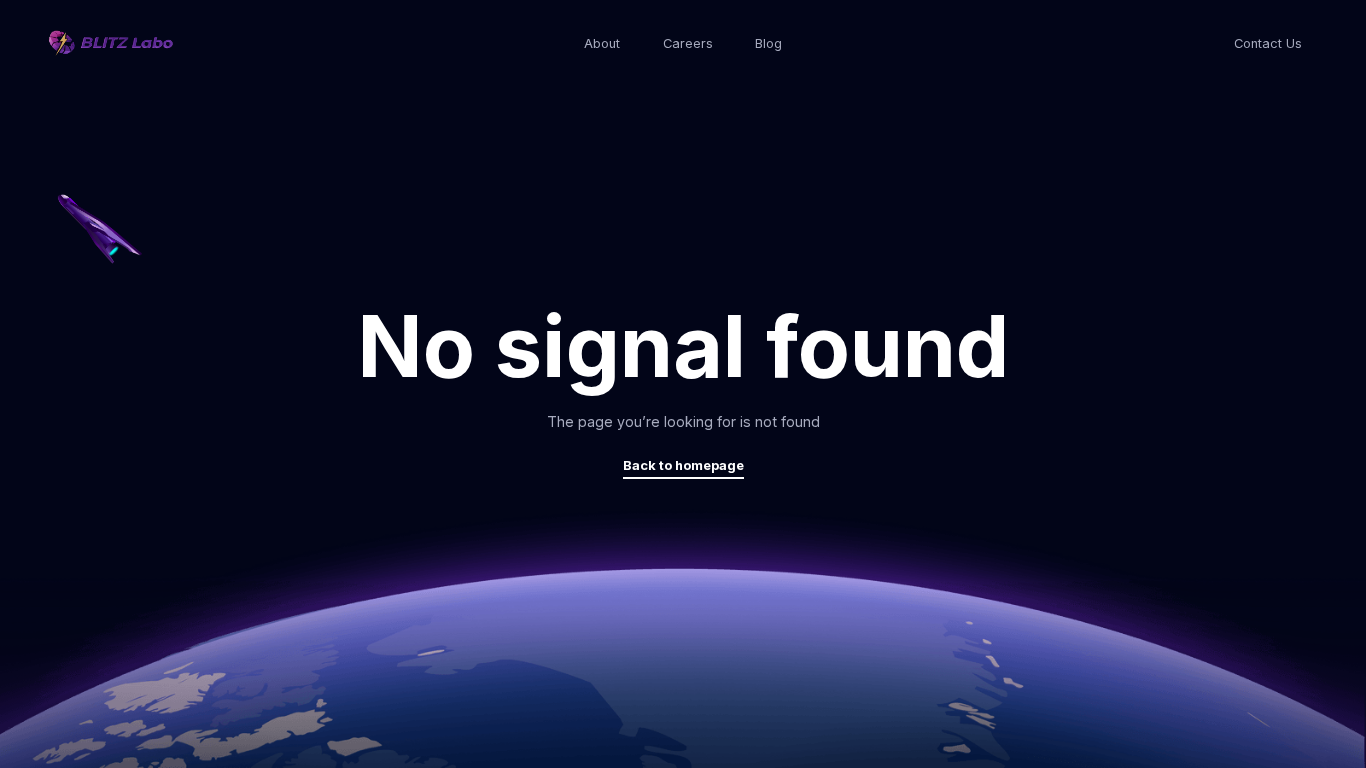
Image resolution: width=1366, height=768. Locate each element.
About (602, 43)
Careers (688, 43)
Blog (768, 43)
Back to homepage (683, 465)
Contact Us (1268, 43)
